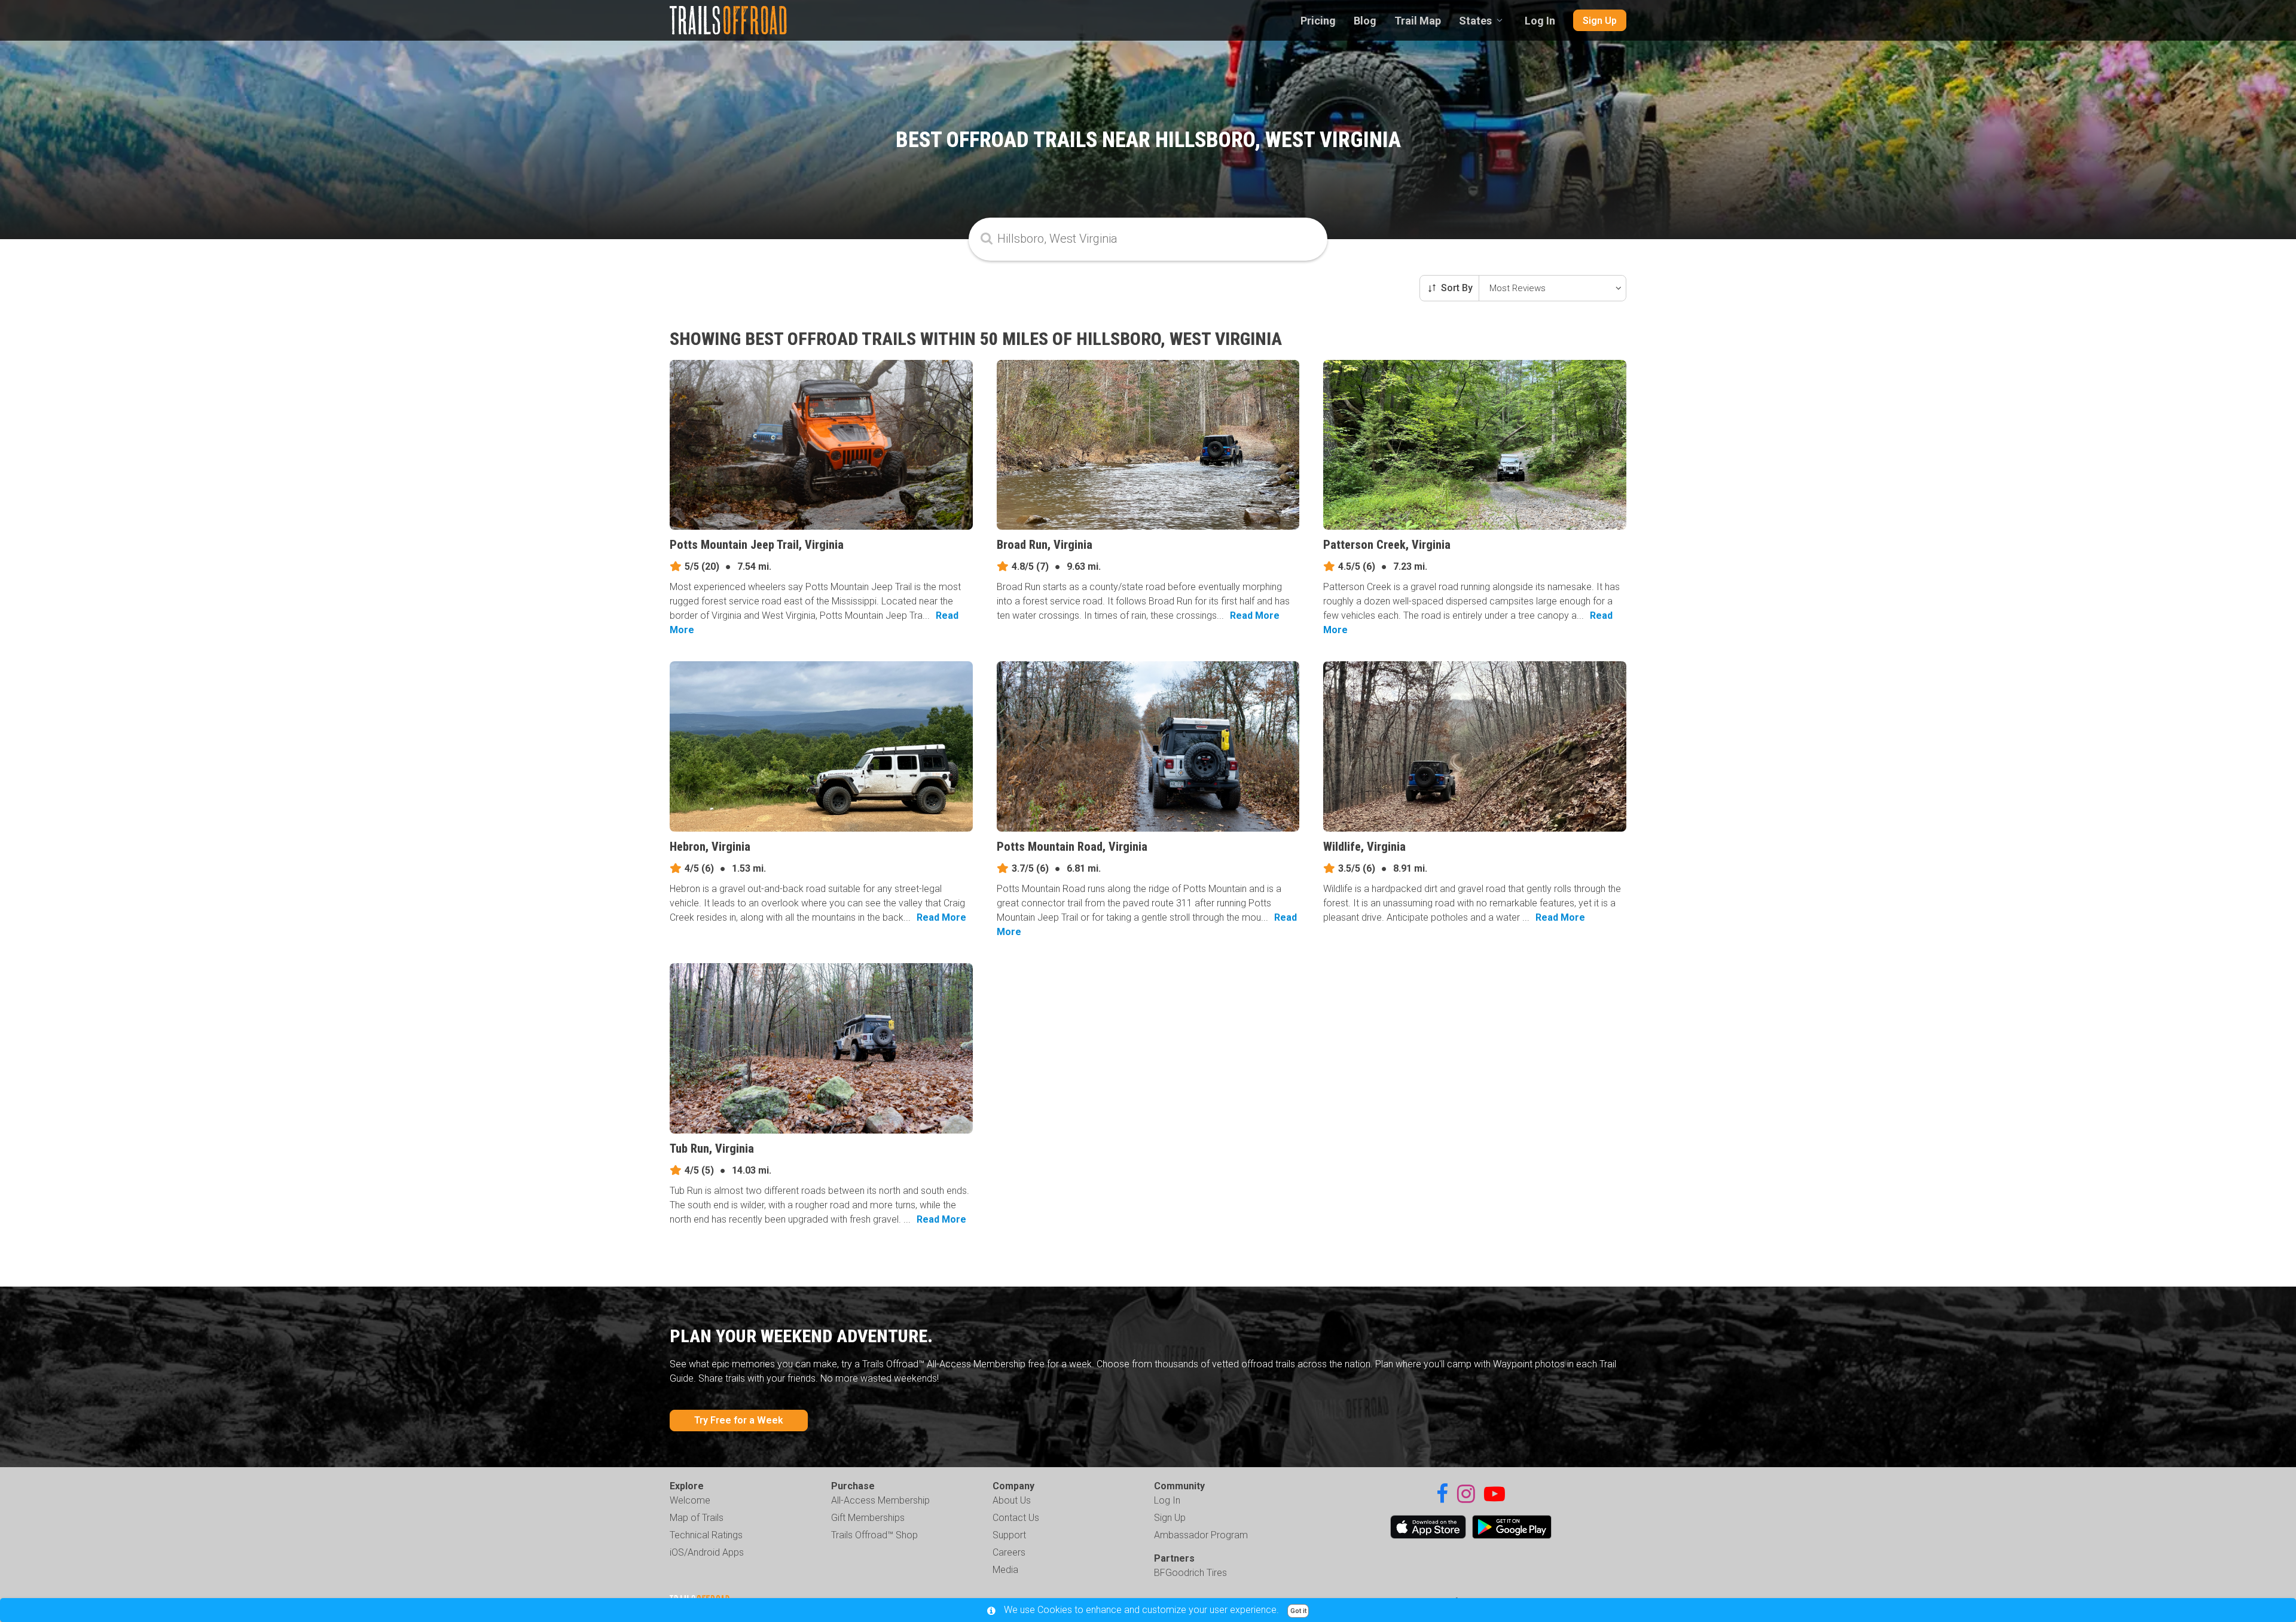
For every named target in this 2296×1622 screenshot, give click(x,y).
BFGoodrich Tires (1190, 1573)
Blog (1365, 21)
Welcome (690, 1500)
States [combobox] (1475, 21)
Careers (1009, 1552)
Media (1005, 1570)
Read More (1255, 615)
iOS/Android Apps (707, 1552)
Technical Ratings (706, 1535)
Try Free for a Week (739, 1420)
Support (1009, 1535)
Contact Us (1016, 1518)
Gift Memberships (868, 1518)
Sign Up (1600, 21)
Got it (1298, 1611)
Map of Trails (697, 1518)
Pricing (1318, 21)
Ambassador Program (1201, 1535)
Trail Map (1418, 21)
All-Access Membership (880, 1500)
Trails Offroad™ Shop (874, 1535)
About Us (1012, 1500)
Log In (1540, 21)
